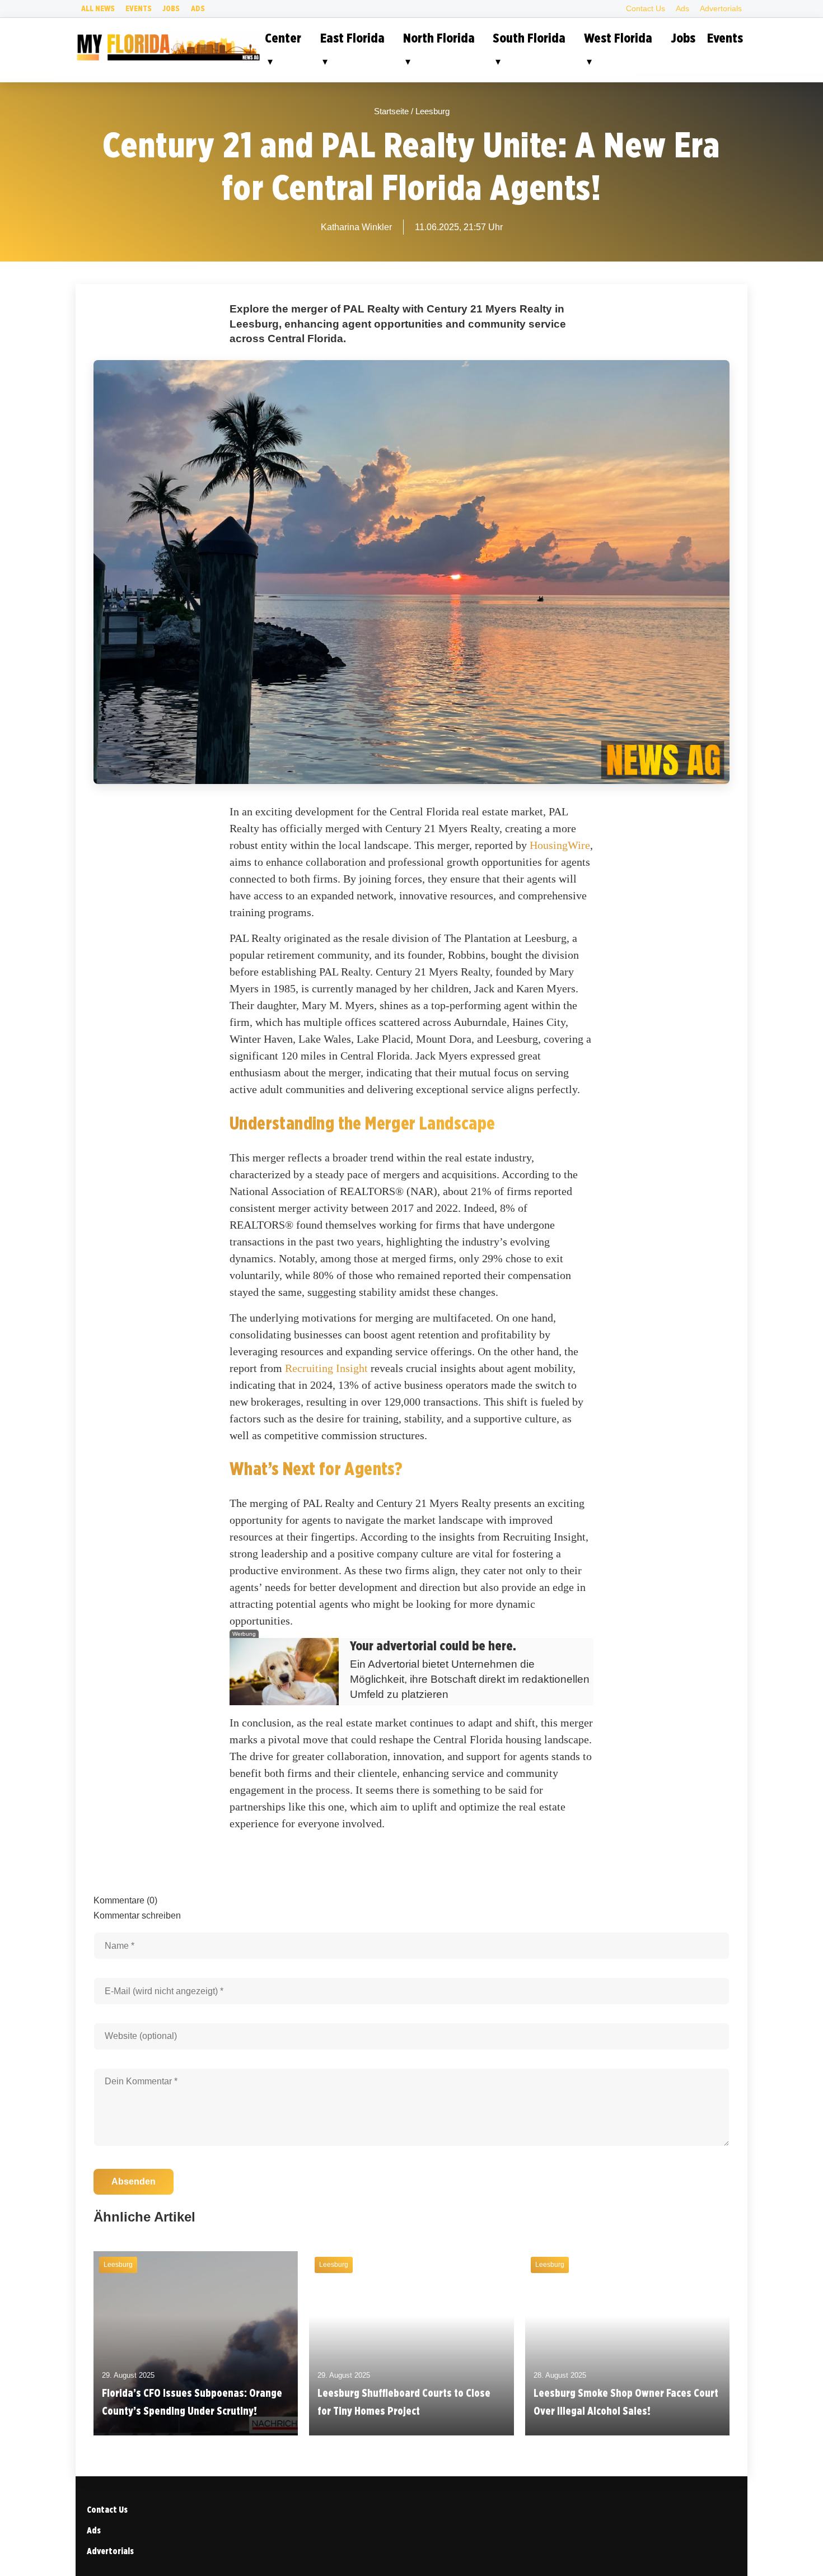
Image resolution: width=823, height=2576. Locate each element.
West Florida (618, 38)
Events (139, 8)
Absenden (134, 2181)
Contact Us (646, 8)
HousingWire (560, 845)
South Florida (529, 38)
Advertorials (721, 8)
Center (283, 38)
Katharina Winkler (356, 227)
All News (98, 8)
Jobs (171, 8)
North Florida (439, 38)
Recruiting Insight (326, 1368)
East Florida (352, 38)
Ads (198, 8)
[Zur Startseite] (168, 59)
